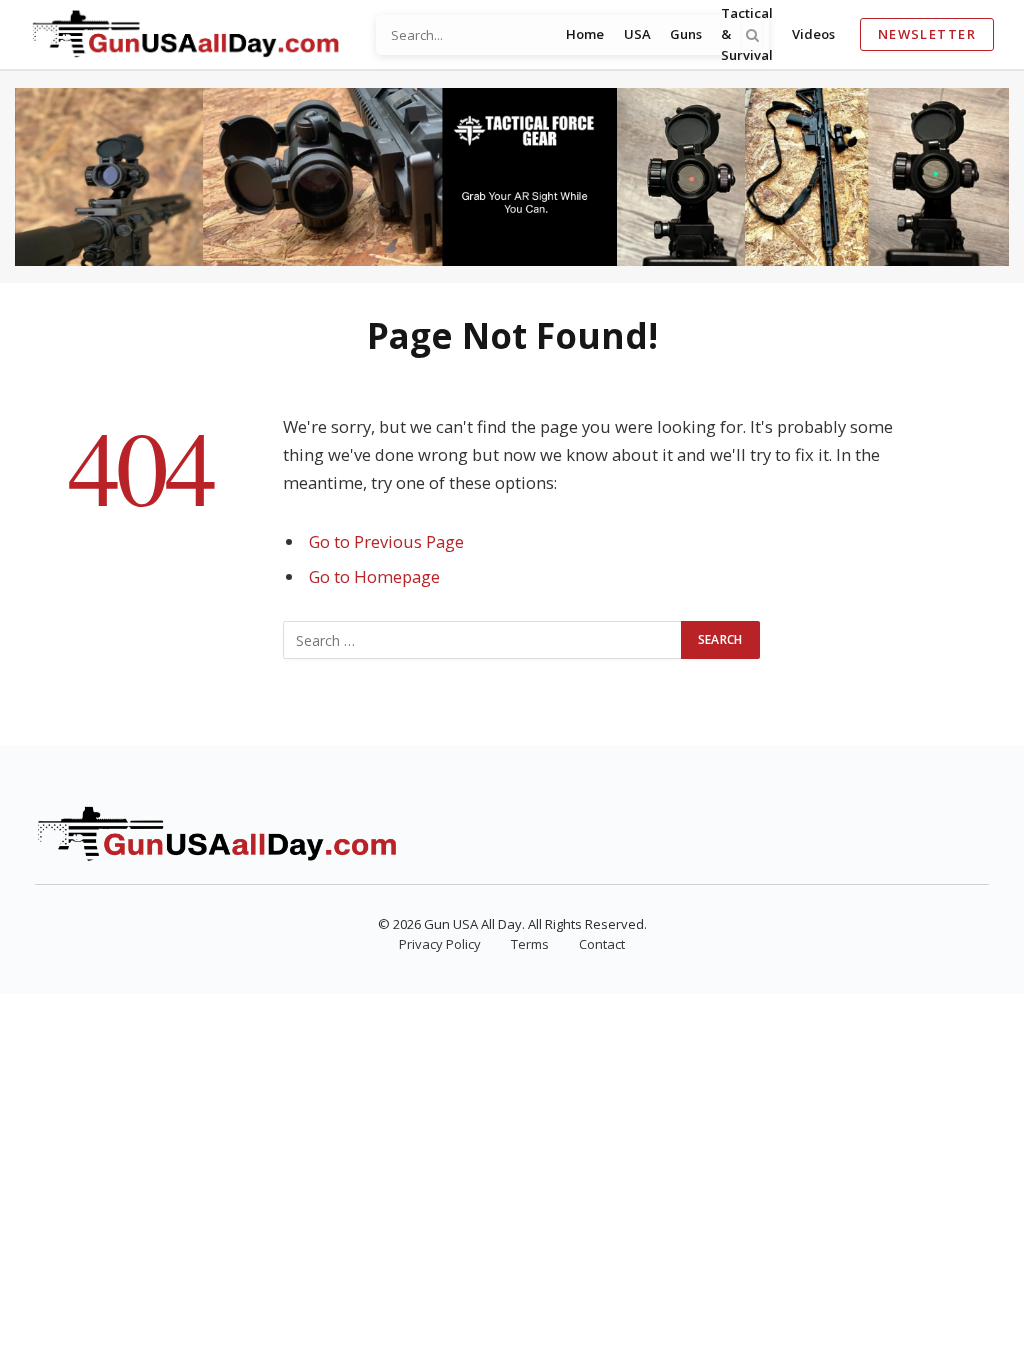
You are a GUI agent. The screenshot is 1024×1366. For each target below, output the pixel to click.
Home (585, 34)
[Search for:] (483, 640)
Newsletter (927, 34)
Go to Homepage (374, 576)
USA (637, 34)
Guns (686, 34)
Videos (813, 34)
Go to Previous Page (386, 541)
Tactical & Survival (747, 34)
